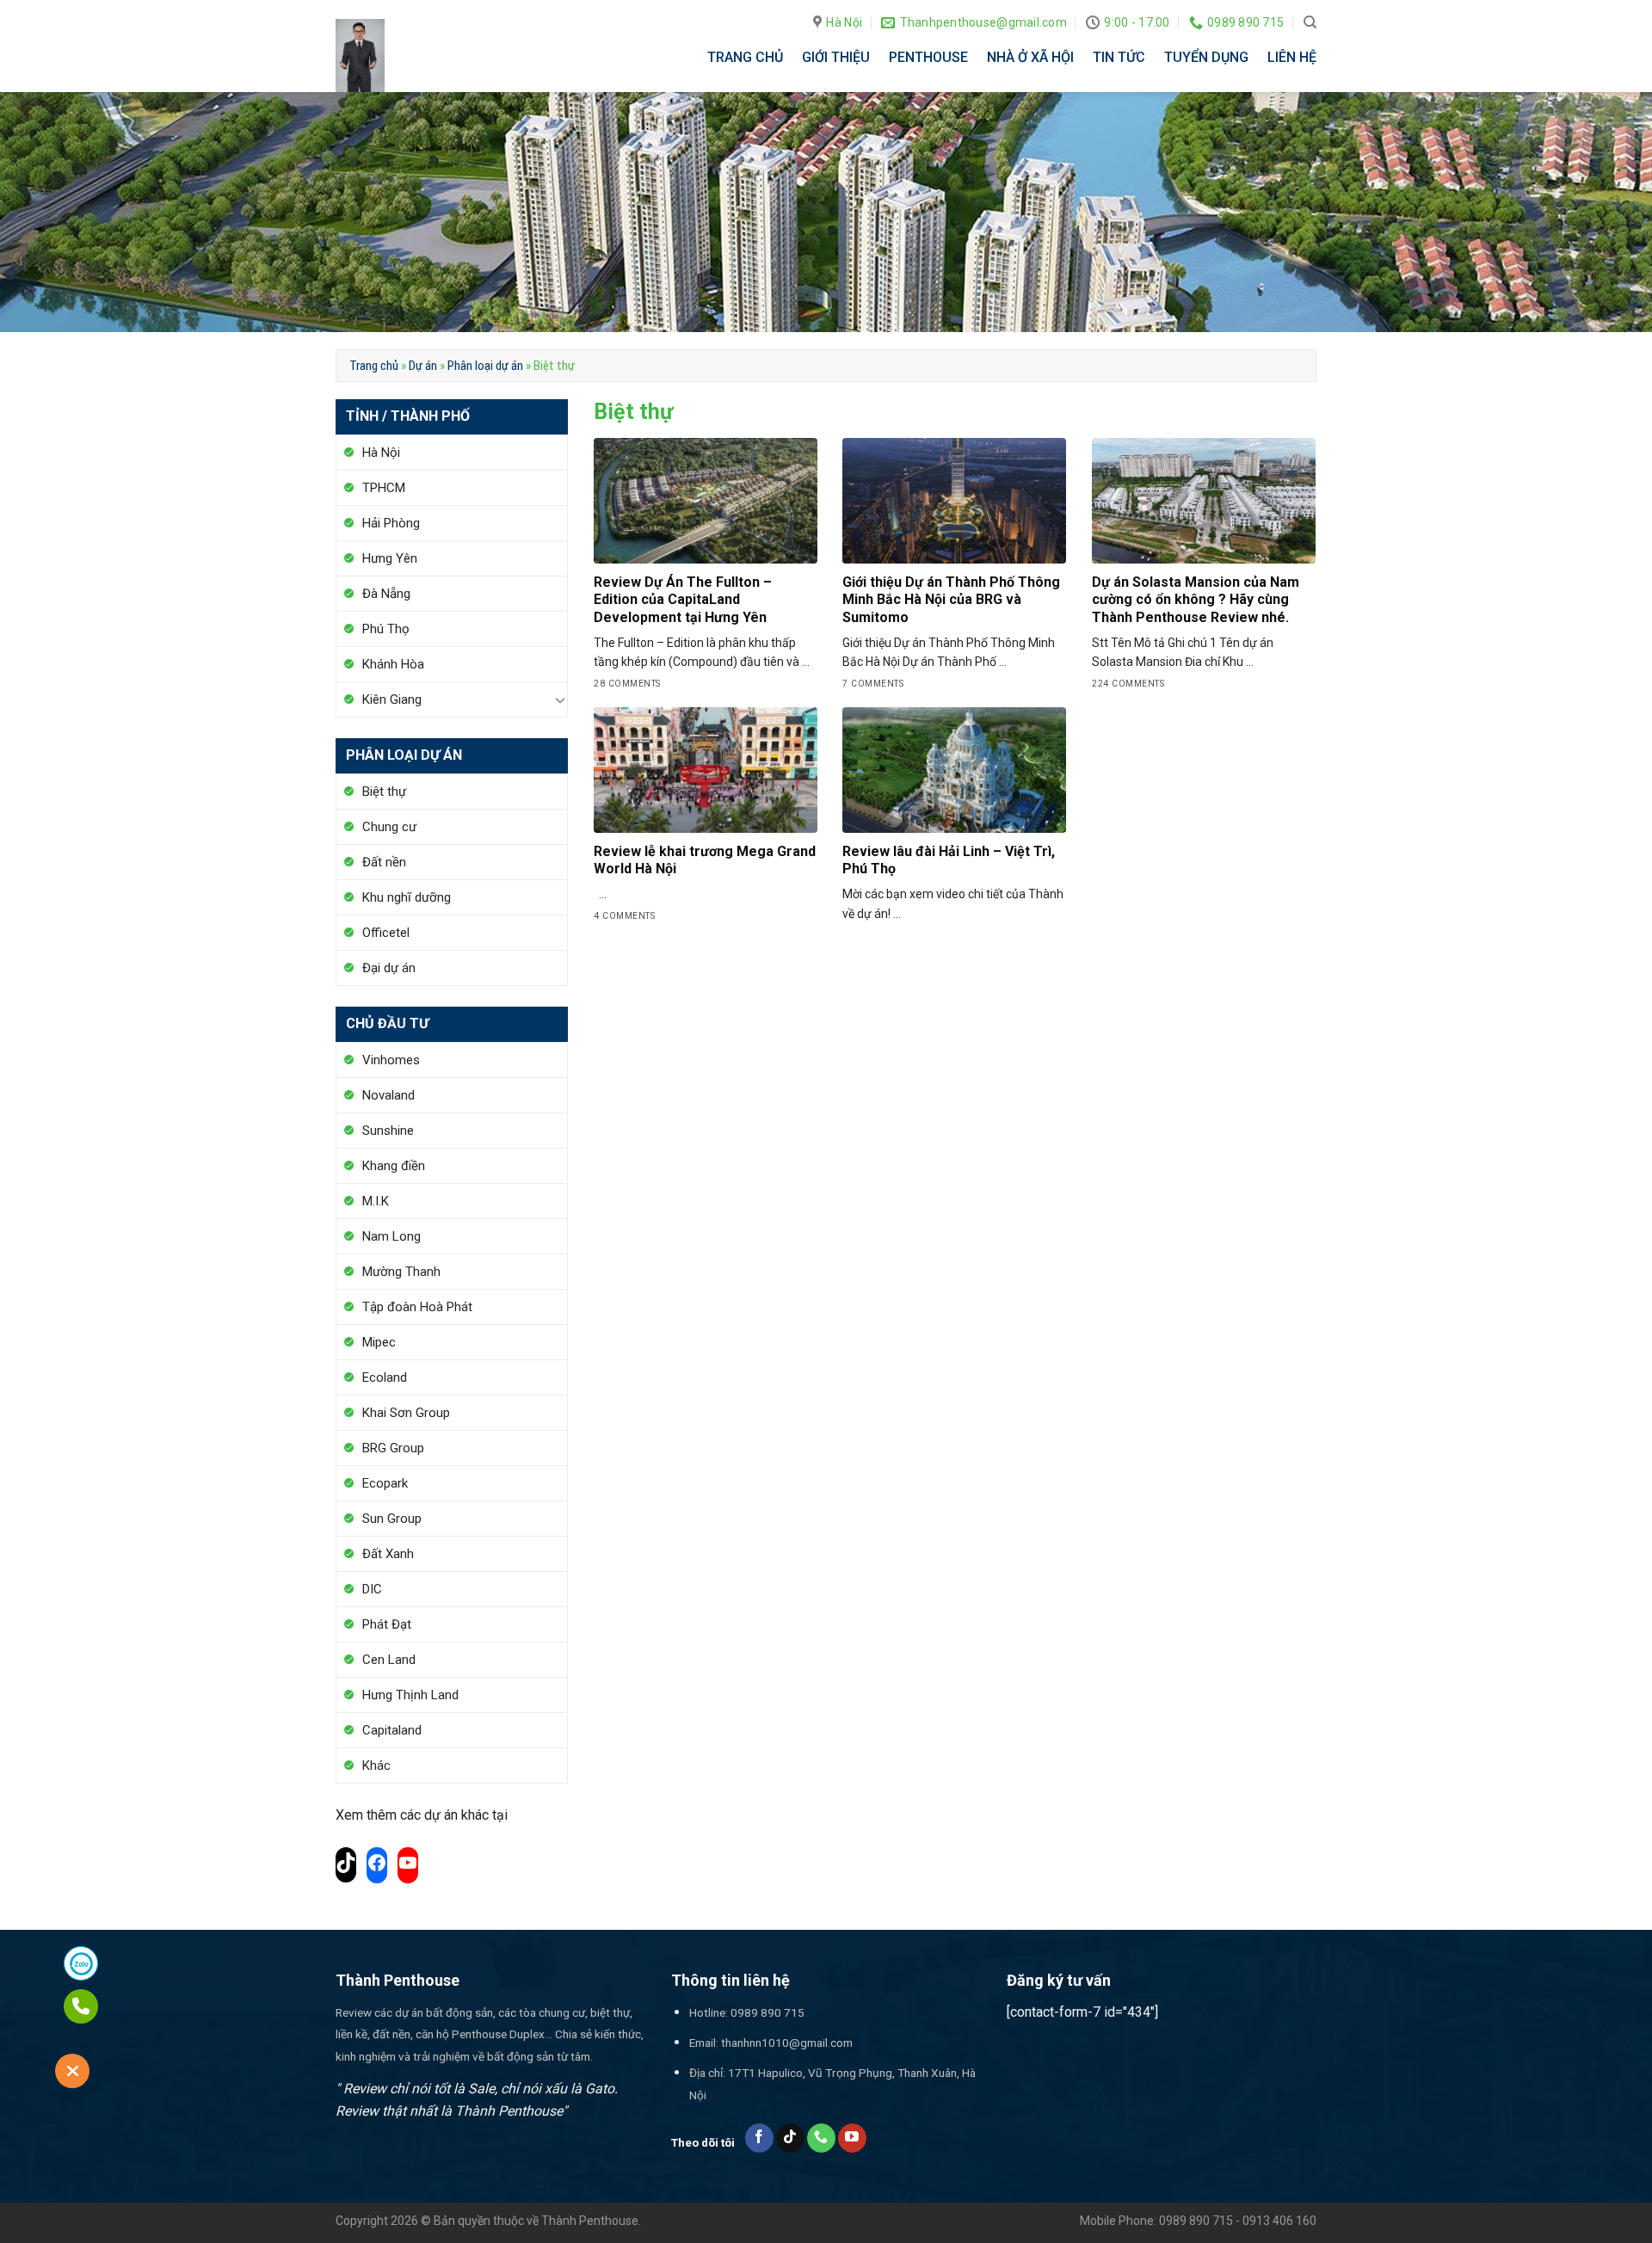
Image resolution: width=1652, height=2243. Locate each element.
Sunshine (388, 1131)
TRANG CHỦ (745, 57)
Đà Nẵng (386, 594)
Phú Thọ (386, 629)
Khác (376, 1765)
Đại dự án (389, 968)
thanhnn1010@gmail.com (787, 2043)
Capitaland (392, 1730)
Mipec (379, 1342)
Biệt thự (384, 792)
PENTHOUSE (928, 57)
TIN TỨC (1119, 57)
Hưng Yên (390, 558)
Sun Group (392, 1519)
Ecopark (385, 1483)
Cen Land (389, 1660)
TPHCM (384, 488)
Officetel (386, 933)
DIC (372, 1589)
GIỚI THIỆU (836, 57)
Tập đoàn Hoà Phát (417, 1307)
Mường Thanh (401, 1272)
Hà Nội (381, 453)
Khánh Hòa (393, 664)
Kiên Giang (392, 699)
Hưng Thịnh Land (410, 1695)
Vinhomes (391, 1060)
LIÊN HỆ (1292, 57)
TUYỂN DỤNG (1206, 57)
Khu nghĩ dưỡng (407, 897)
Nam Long (391, 1236)
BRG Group (393, 1448)
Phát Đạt (387, 1624)
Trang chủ (374, 366)
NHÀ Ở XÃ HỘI (1030, 57)
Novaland (388, 1095)
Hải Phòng (391, 523)
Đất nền (384, 862)
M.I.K (376, 1201)
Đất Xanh (388, 1554)
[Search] (1310, 22)
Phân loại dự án (485, 366)
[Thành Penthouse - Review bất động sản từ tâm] (374, 55)
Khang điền (394, 1166)
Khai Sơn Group (406, 1413)
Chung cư (389, 827)
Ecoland (385, 1377)
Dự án (423, 366)
